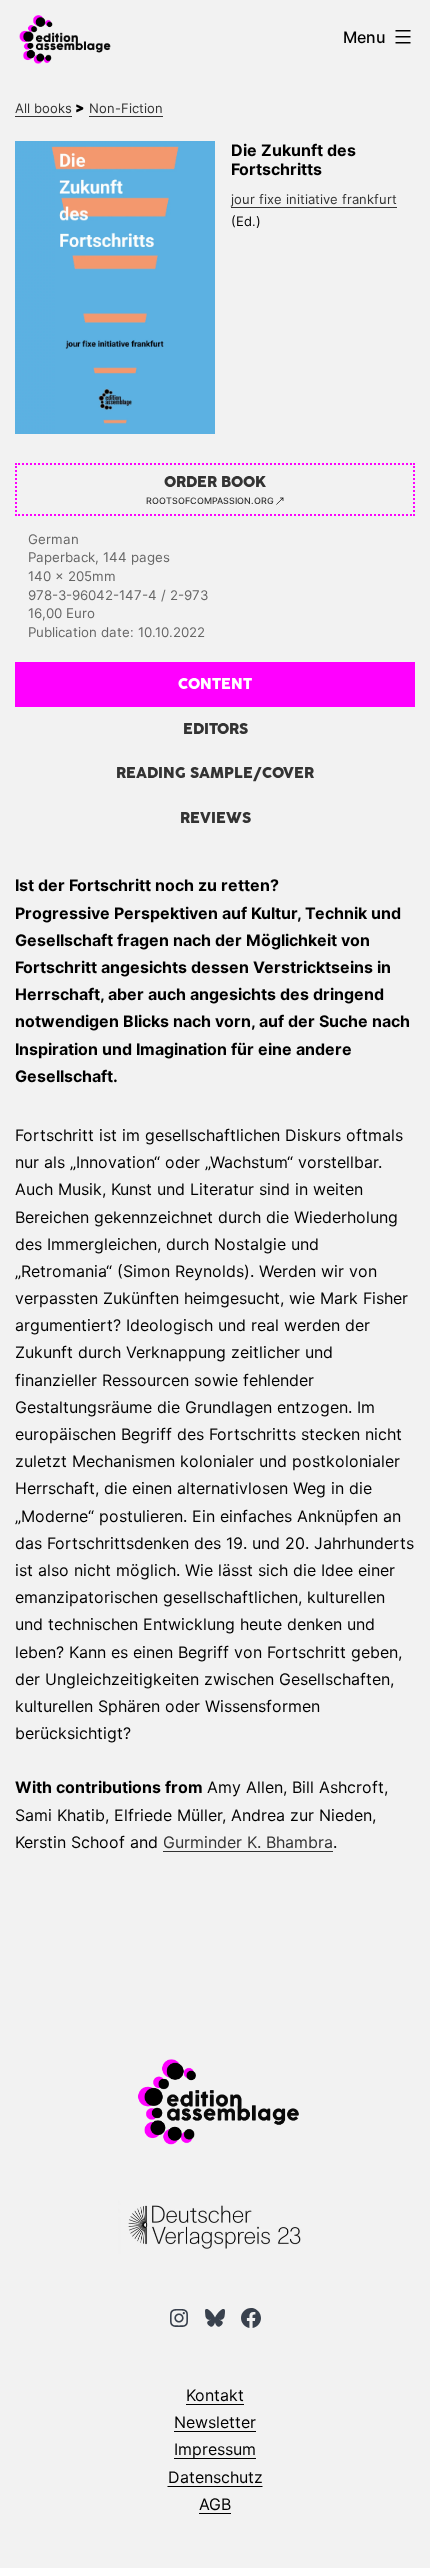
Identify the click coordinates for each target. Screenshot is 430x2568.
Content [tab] (215, 684)
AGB (215, 2504)
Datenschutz (215, 2477)
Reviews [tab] (215, 818)
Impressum (215, 2449)
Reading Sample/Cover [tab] (215, 773)
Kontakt (215, 2395)
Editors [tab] (215, 729)
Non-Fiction (126, 108)
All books (43, 108)
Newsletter (215, 2422)
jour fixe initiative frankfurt (314, 199)
